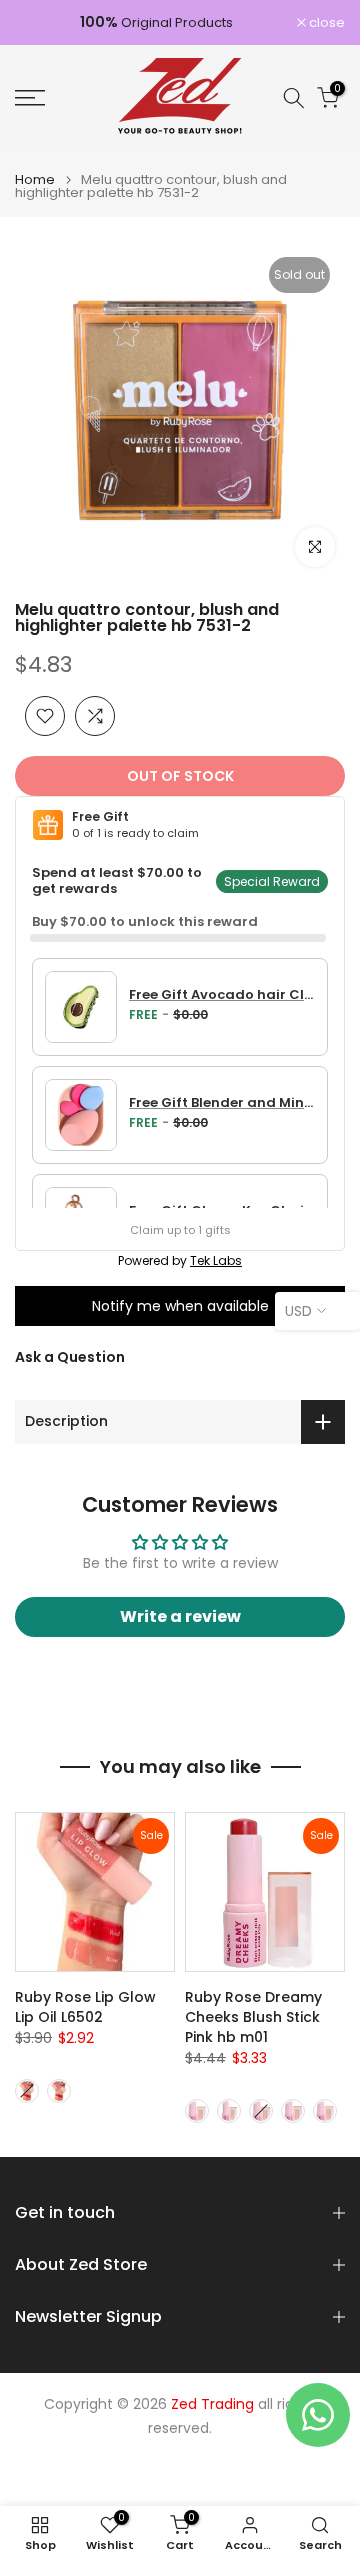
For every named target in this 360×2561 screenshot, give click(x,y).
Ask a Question (70, 1357)
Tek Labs (216, 1260)
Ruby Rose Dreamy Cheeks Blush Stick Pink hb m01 (253, 2017)
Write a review (180, 1616)
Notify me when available (180, 1306)
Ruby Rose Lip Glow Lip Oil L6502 (85, 2007)
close (325, 22)
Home (35, 179)
